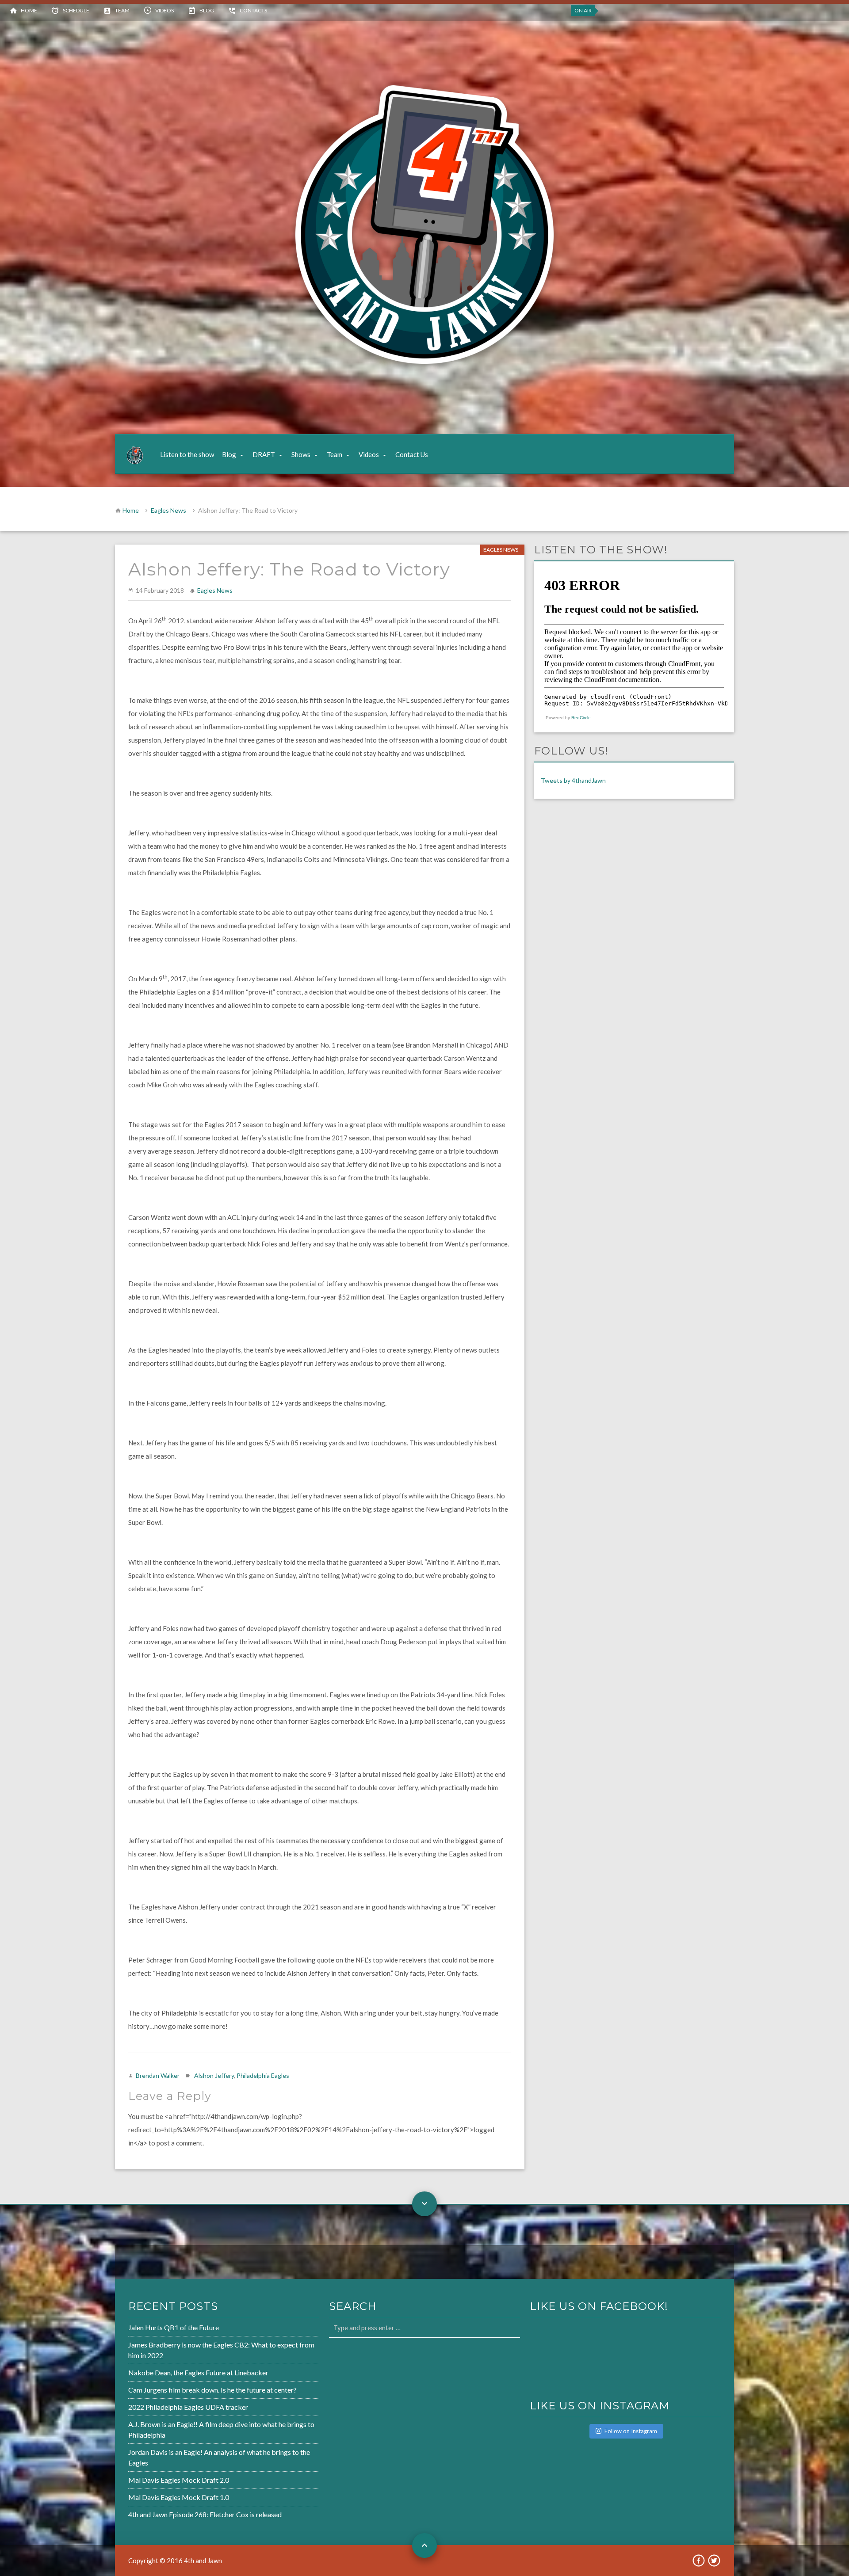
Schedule (76, 10)
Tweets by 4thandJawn (573, 780)
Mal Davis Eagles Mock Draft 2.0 (179, 2480)
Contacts (253, 10)
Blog (207, 10)
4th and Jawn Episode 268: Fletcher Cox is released (205, 2514)
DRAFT (264, 454)
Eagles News (168, 510)
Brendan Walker (158, 2075)
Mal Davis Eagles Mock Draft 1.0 (179, 2497)
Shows (301, 454)
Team (122, 10)
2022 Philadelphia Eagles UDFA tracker (188, 2407)
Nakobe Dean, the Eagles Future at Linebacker (198, 2372)
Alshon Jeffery (214, 2075)
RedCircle (581, 718)
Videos (164, 10)
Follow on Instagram (631, 2431)
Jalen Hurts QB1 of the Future (174, 2327)
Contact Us (412, 454)
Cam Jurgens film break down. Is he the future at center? (212, 2390)
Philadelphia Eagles (263, 2075)
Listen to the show (187, 454)
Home (29, 10)
